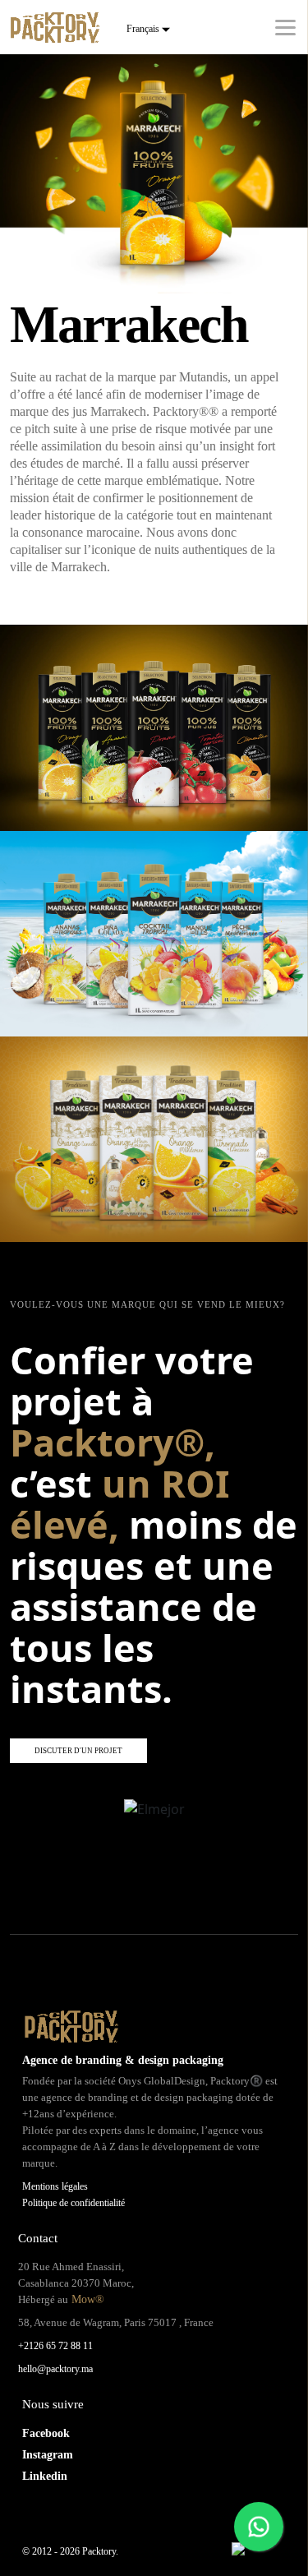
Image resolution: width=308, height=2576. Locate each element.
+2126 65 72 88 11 (55, 2346)
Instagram (48, 2455)
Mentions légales (55, 2186)
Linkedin (45, 2476)
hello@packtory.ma (55, 2369)
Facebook (46, 2433)
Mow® (86, 2299)
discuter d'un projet (78, 1751)
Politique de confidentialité (74, 2203)
